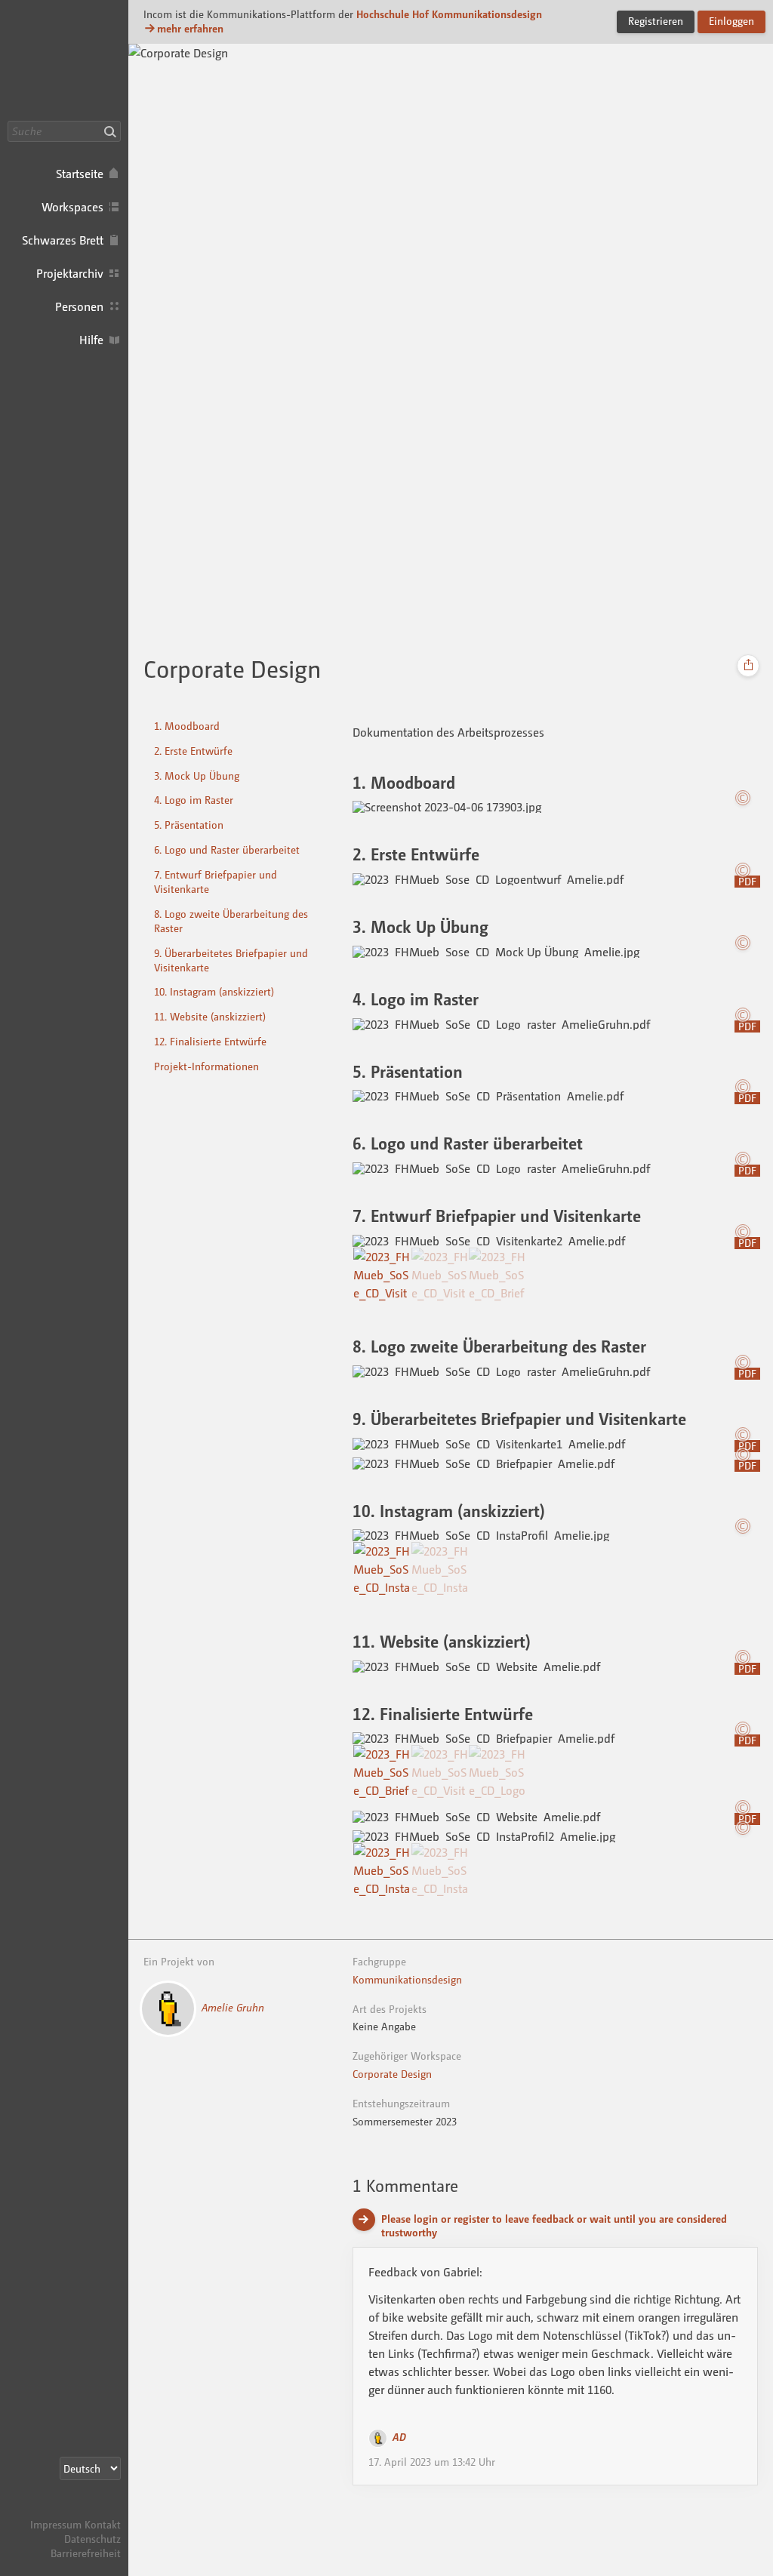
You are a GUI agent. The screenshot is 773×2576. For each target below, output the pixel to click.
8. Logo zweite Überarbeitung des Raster (231, 921)
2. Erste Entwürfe (193, 751)
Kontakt (103, 2524)
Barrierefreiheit (86, 2553)
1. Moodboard (187, 726)
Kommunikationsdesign (407, 1979)
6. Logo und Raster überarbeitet (227, 849)
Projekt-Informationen (206, 1066)
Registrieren (656, 21)
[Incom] (94, 2510)
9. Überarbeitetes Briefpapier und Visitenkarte (231, 960)
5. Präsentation (189, 825)
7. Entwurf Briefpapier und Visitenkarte (216, 882)
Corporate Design (392, 2074)
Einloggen (731, 21)
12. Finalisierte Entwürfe (210, 1041)
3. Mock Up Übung (197, 776)
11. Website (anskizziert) (210, 1016)
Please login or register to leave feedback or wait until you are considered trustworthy (554, 2226)
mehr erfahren (190, 28)
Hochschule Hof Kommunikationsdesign (449, 14)
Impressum (56, 2524)
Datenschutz (92, 2539)
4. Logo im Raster (194, 800)
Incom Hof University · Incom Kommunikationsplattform (64, 60)
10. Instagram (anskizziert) (214, 991)
